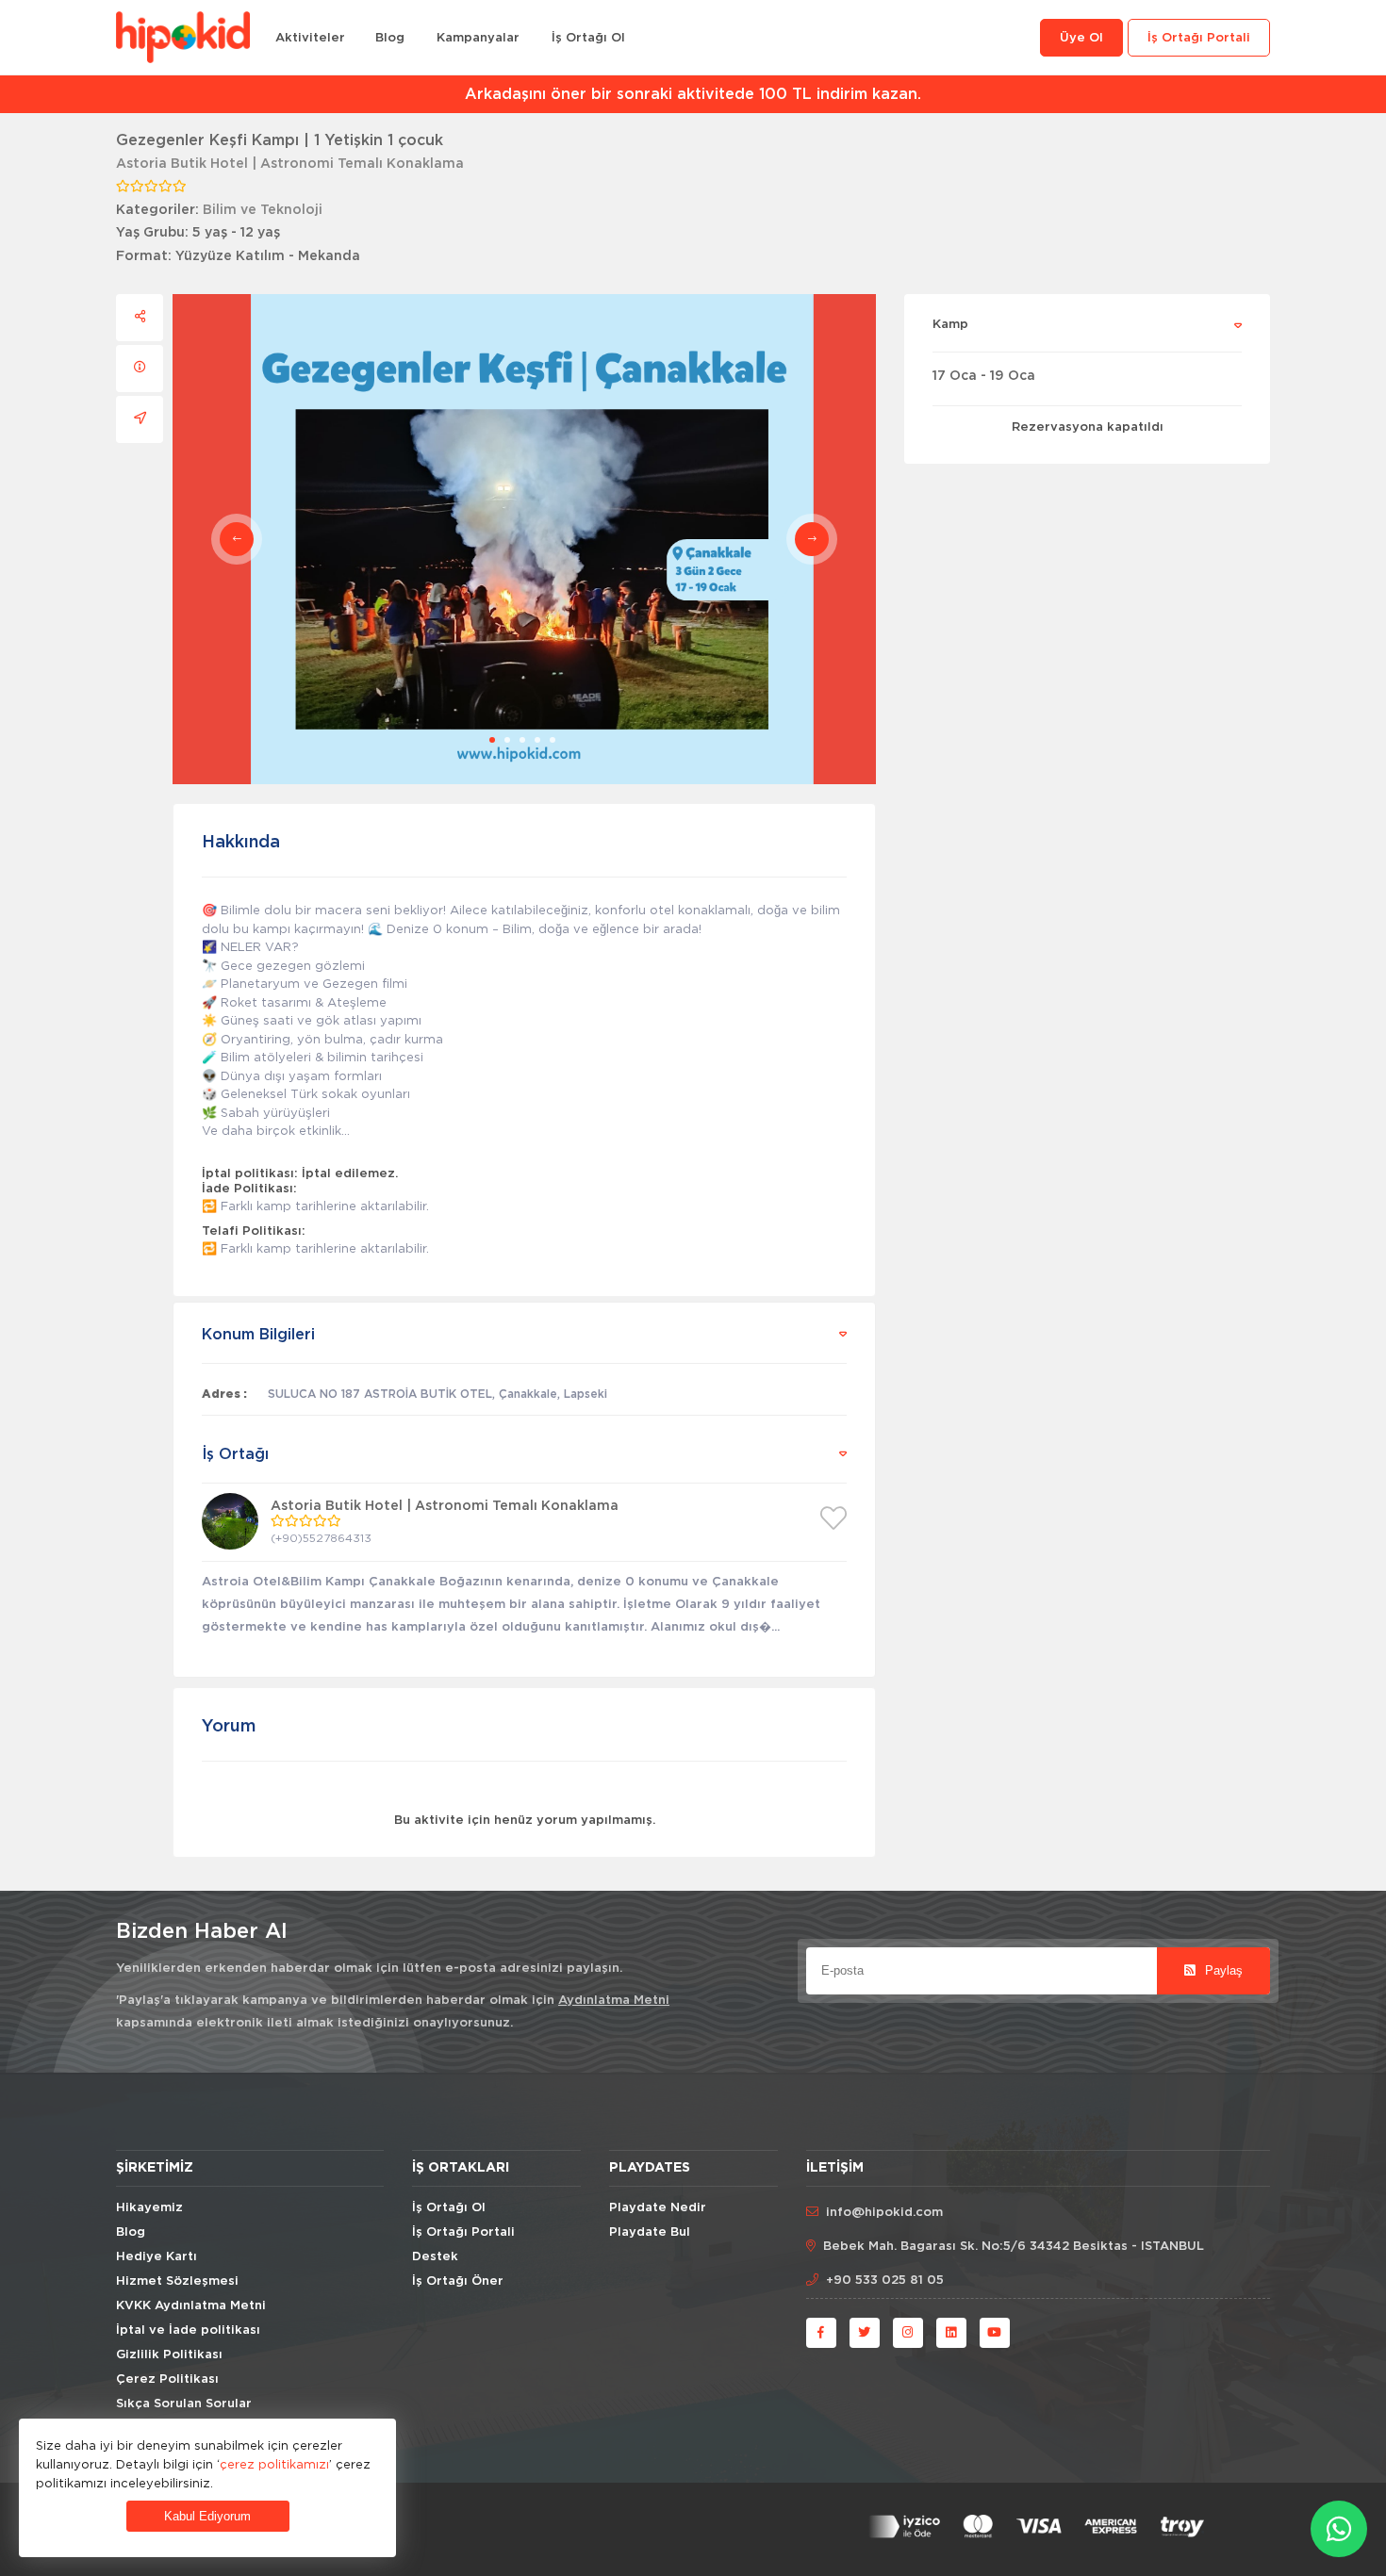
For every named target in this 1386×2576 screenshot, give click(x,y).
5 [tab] (553, 740)
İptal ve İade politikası (188, 2330)
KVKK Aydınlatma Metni (191, 2306)
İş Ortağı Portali (1199, 38)
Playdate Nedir (658, 2208)
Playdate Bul (650, 2232)
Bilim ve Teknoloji (263, 210)
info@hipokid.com (884, 2213)
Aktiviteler (310, 38)
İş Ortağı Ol (588, 38)
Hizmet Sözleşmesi (177, 2281)
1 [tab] (492, 740)
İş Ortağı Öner (458, 2281)
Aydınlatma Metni (614, 2001)
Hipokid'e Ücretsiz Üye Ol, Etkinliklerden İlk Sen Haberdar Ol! (693, 94)
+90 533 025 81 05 (885, 2281)
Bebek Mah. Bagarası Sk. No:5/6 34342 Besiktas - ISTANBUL (1014, 2247)
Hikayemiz (149, 2208)
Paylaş (1222, 1970)
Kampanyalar (478, 38)
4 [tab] (537, 740)
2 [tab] (507, 740)
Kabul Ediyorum (207, 2516)
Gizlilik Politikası (169, 2355)
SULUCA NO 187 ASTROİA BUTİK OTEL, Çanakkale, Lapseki (437, 1394)
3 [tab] (522, 740)
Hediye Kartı (157, 2257)
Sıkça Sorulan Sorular (184, 2404)
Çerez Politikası (167, 2379)
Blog (390, 38)
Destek (435, 2257)
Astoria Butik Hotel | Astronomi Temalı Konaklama (290, 164)
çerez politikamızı (274, 2464)
